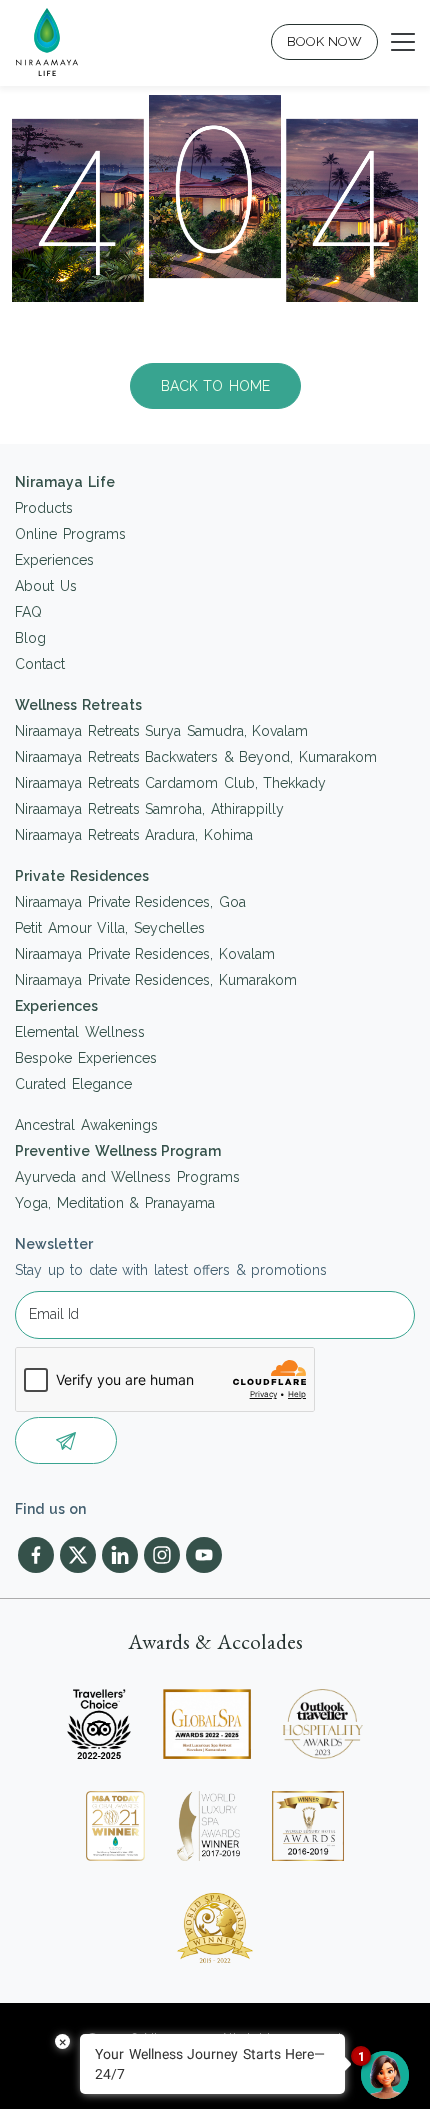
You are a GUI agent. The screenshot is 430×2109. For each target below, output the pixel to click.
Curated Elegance (73, 1084)
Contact (40, 664)
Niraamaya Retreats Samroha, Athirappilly (149, 809)
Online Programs (70, 534)
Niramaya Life (65, 482)
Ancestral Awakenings (86, 1125)
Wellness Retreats (78, 705)
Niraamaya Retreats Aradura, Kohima (134, 835)
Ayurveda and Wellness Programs (127, 1177)
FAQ (28, 612)
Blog (30, 638)
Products (44, 508)
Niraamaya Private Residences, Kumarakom (156, 980)
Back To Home (215, 386)
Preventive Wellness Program (118, 1151)
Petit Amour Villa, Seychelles (110, 928)
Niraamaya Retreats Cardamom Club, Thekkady (170, 783)
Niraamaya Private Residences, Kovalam (145, 954)
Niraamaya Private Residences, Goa (130, 902)
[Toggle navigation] (403, 42)
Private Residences (82, 876)
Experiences (54, 560)
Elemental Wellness (80, 1032)
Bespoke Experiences (86, 1058)
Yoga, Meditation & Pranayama (115, 1203)
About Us (46, 586)
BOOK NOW (325, 41)
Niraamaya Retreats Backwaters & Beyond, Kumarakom (196, 757)
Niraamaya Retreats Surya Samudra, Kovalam (161, 731)
